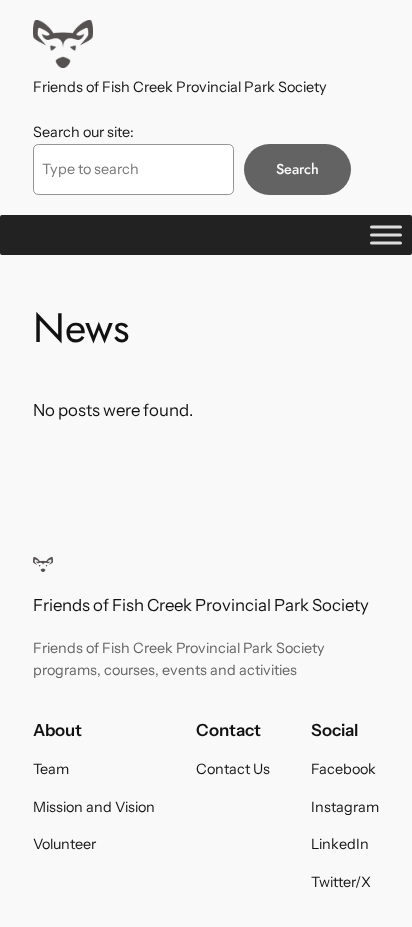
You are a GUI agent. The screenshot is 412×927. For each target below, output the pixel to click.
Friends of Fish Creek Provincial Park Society (180, 87)
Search (297, 169)
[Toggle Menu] (386, 234)
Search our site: (83, 132)
